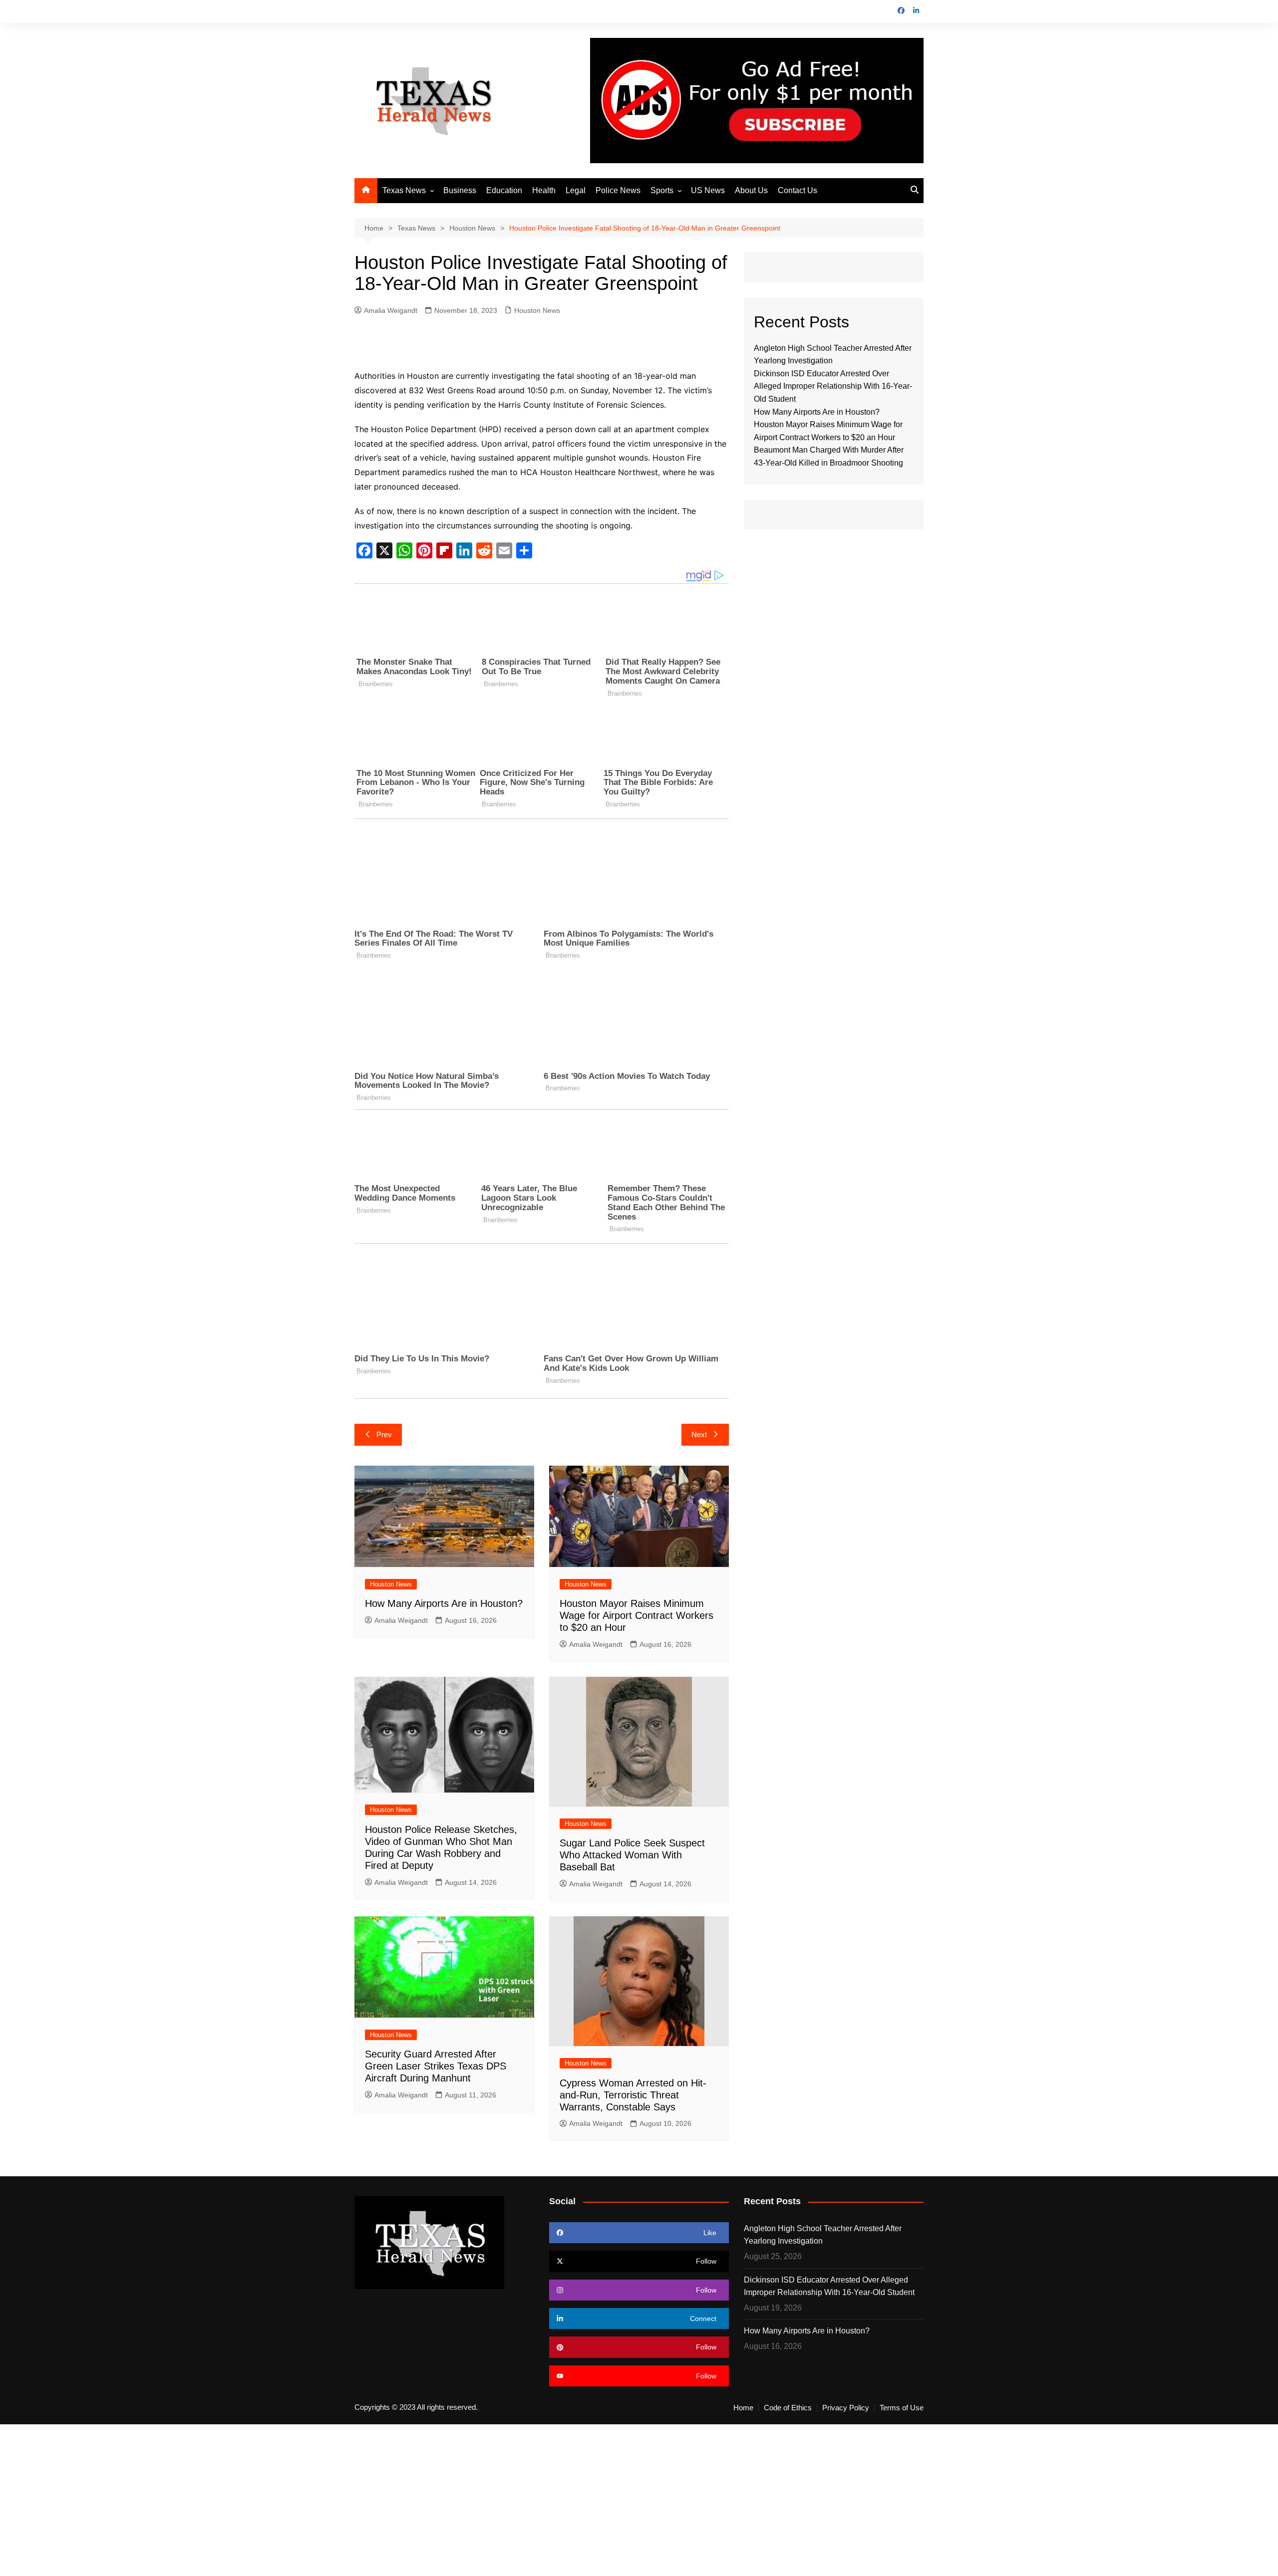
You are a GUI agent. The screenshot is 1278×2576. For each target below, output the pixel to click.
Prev (384, 1434)
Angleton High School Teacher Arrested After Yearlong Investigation (823, 2235)
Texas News (404, 190)
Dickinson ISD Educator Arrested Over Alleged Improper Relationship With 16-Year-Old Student (833, 386)
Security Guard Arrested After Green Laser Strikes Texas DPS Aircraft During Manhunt (436, 2066)
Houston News (537, 310)
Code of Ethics (788, 2408)
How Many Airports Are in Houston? (444, 1603)
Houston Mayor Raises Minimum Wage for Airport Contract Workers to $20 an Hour (637, 1615)
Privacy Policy (846, 2408)
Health (544, 190)
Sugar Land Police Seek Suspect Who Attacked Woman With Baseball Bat (632, 1855)
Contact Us (798, 190)
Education (504, 190)
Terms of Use (902, 2408)
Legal (576, 190)
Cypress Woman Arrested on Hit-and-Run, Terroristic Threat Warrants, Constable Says (633, 2095)
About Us (751, 190)
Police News (618, 190)
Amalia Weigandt (391, 310)
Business (460, 190)
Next (699, 1434)
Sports (662, 190)
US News (708, 190)
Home (743, 2408)
